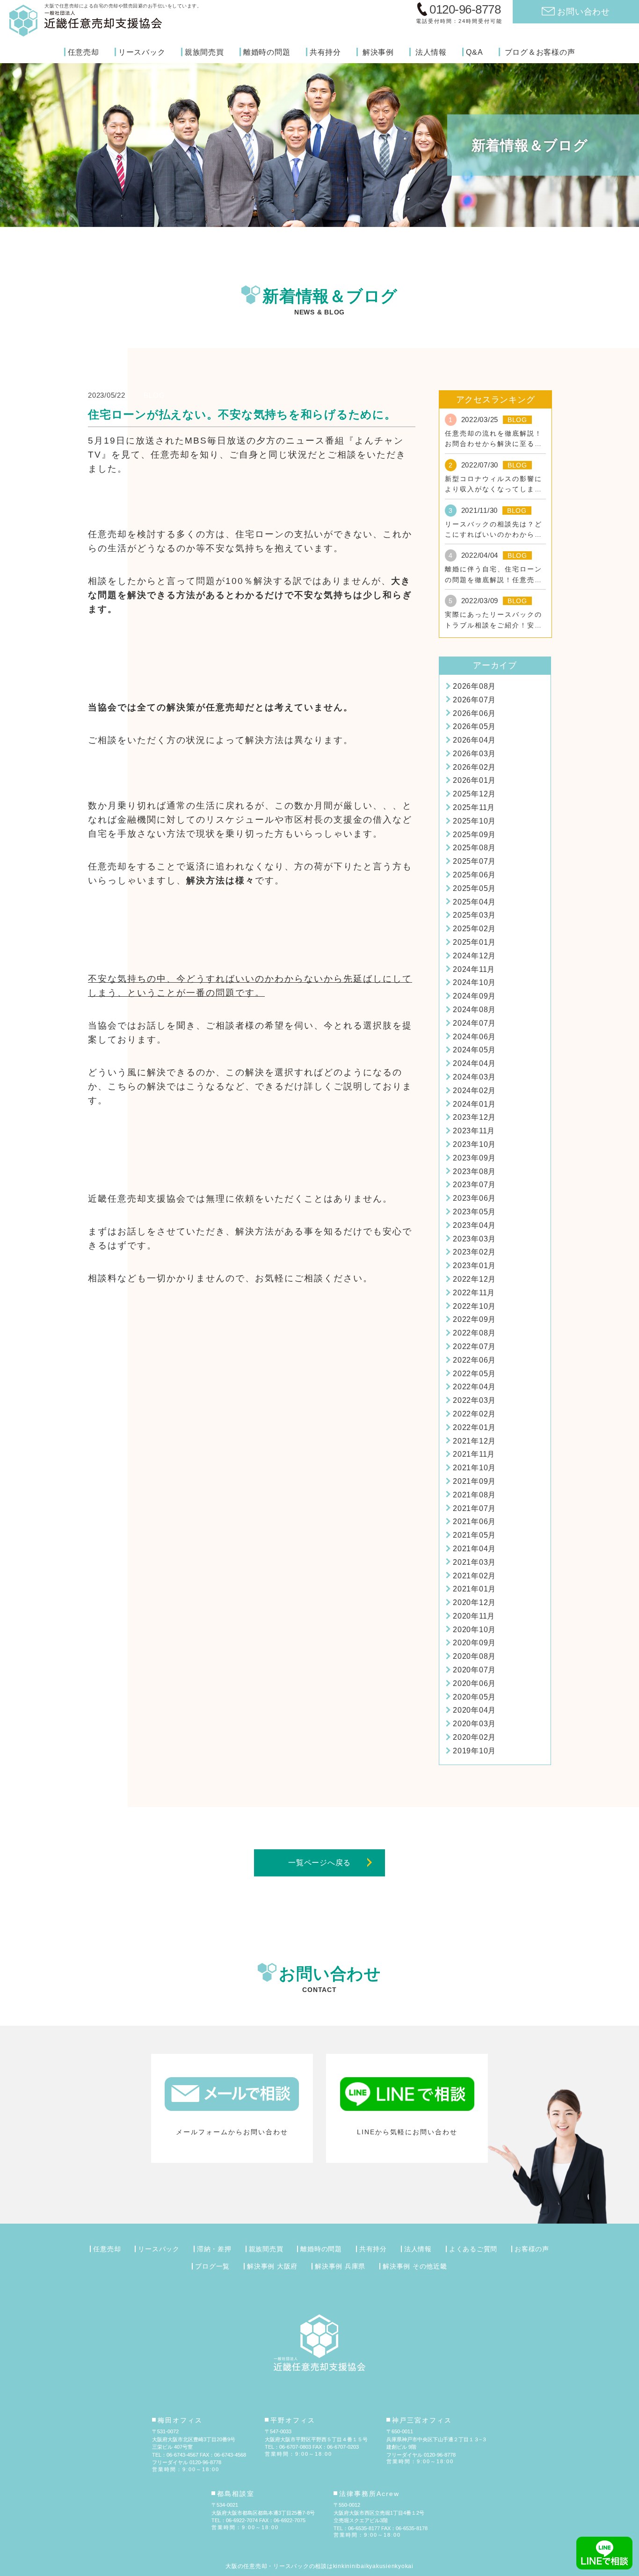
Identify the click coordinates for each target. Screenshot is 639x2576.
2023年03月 (474, 1239)
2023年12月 (474, 1117)
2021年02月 (474, 1576)
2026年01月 (474, 780)
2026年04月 (474, 740)
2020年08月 (474, 1656)
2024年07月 (474, 1023)
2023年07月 (474, 1185)
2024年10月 (474, 982)
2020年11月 (474, 1616)
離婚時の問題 (267, 52)
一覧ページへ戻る (319, 1863)
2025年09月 (474, 835)
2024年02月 (474, 1091)
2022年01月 (474, 1427)
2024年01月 (474, 1104)
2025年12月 (474, 794)
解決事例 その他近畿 (415, 2266)
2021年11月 (474, 1454)
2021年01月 (474, 1589)
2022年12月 (474, 1279)
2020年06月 (474, 1683)
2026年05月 (474, 726)
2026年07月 (474, 700)
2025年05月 (474, 888)
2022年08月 (474, 1333)
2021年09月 (474, 1481)
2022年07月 (474, 1346)
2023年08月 (474, 1171)
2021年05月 (474, 1535)
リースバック (142, 52)
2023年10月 (474, 1144)
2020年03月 (474, 1724)
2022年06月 (474, 1360)
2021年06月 (474, 1522)
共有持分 (325, 52)
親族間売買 (204, 52)
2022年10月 (474, 1306)
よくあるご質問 (473, 2249)
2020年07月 (474, 1670)
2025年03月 (474, 915)
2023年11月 (474, 1131)
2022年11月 (474, 1293)
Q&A (474, 52)
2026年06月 (474, 713)
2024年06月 (474, 1037)
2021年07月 (474, 1508)
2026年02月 (474, 767)
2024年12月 (474, 956)
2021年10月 (474, 1468)
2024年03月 (474, 1077)
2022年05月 (474, 1374)
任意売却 (84, 52)
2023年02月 (474, 1252)
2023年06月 (474, 1198)
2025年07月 (474, 861)
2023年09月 (474, 1158)
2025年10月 (474, 821)
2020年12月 (474, 1602)
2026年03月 (474, 754)
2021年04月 (474, 1549)
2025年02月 (474, 929)
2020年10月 (474, 1630)
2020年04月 (474, 1710)
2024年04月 (474, 1063)
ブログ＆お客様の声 (540, 52)
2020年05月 (474, 1697)
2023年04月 (474, 1225)
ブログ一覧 (212, 2266)
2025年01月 (474, 942)
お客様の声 (532, 2249)
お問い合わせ (584, 11)
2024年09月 (474, 996)
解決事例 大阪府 (272, 2266)
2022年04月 (474, 1387)
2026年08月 (474, 686)
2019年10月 (474, 1751)
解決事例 (378, 52)
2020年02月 (474, 1737)
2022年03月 (474, 1400)
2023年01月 (474, 1266)
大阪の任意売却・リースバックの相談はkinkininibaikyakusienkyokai (319, 2566)
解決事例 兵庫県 (340, 2266)
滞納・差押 (214, 2249)
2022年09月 (474, 1319)
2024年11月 (474, 969)
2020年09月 (474, 1643)
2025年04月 (474, 902)
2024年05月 (474, 1050)
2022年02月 (474, 1414)
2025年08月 (474, 848)
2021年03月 (474, 1562)
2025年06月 (474, 875)
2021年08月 (474, 1495)
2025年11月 (474, 807)
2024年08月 (474, 1010)
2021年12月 (474, 1441)
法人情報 (431, 52)
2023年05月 (474, 1212)
